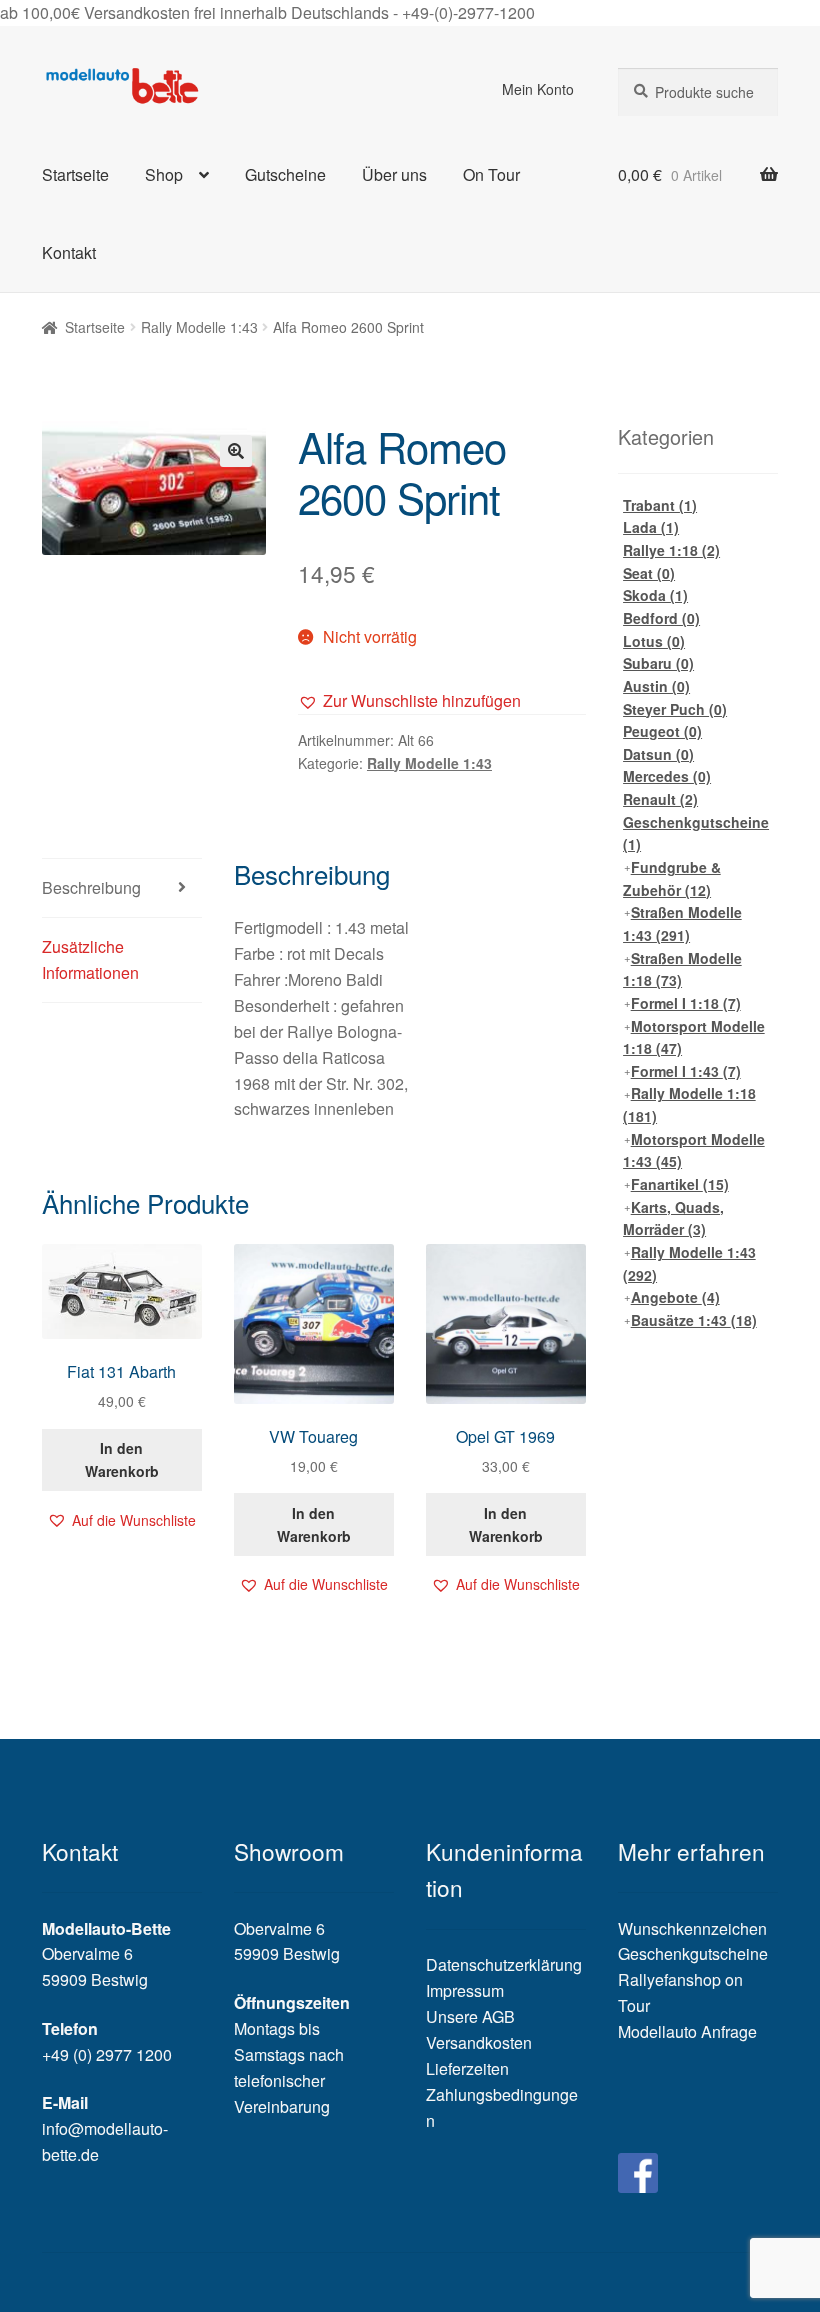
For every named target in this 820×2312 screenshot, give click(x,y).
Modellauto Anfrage (687, 2031)
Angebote (675, 1297)
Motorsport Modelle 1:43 (694, 1150)
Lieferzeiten (467, 2068)
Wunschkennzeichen (692, 1928)
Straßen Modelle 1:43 (682, 923)
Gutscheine (285, 174)
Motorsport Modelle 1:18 (694, 1037)
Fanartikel (680, 1184)
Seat (649, 573)
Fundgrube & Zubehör (672, 878)
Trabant (660, 505)
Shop (164, 174)
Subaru (658, 663)
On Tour (491, 174)
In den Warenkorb (122, 1459)
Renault (660, 799)
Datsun (658, 754)
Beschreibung (91, 887)
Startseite (75, 174)
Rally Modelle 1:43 (199, 327)
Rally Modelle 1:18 (689, 1104)
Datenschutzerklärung (504, 1964)
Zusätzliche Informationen (90, 959)
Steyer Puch (675, 709)
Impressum (465, 1990)
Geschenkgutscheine (696, 833)
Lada (651, 527)
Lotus (654, 641)
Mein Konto (538, 89)
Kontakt (69, 252)
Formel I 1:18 (686, 1003)
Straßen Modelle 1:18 (682, 969)
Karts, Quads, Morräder (673, 1218)
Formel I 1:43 (686, 1071)
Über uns (394, 174)
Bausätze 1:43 (694, 1320)
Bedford (661, 618)
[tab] (122, 888)
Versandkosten (479, 2042)
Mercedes (667, 776)
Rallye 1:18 (671, 550)
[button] (409, 701)
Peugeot (662, 731)
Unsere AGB (470, 2016)
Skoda (655, 595)
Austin (656, 686)
